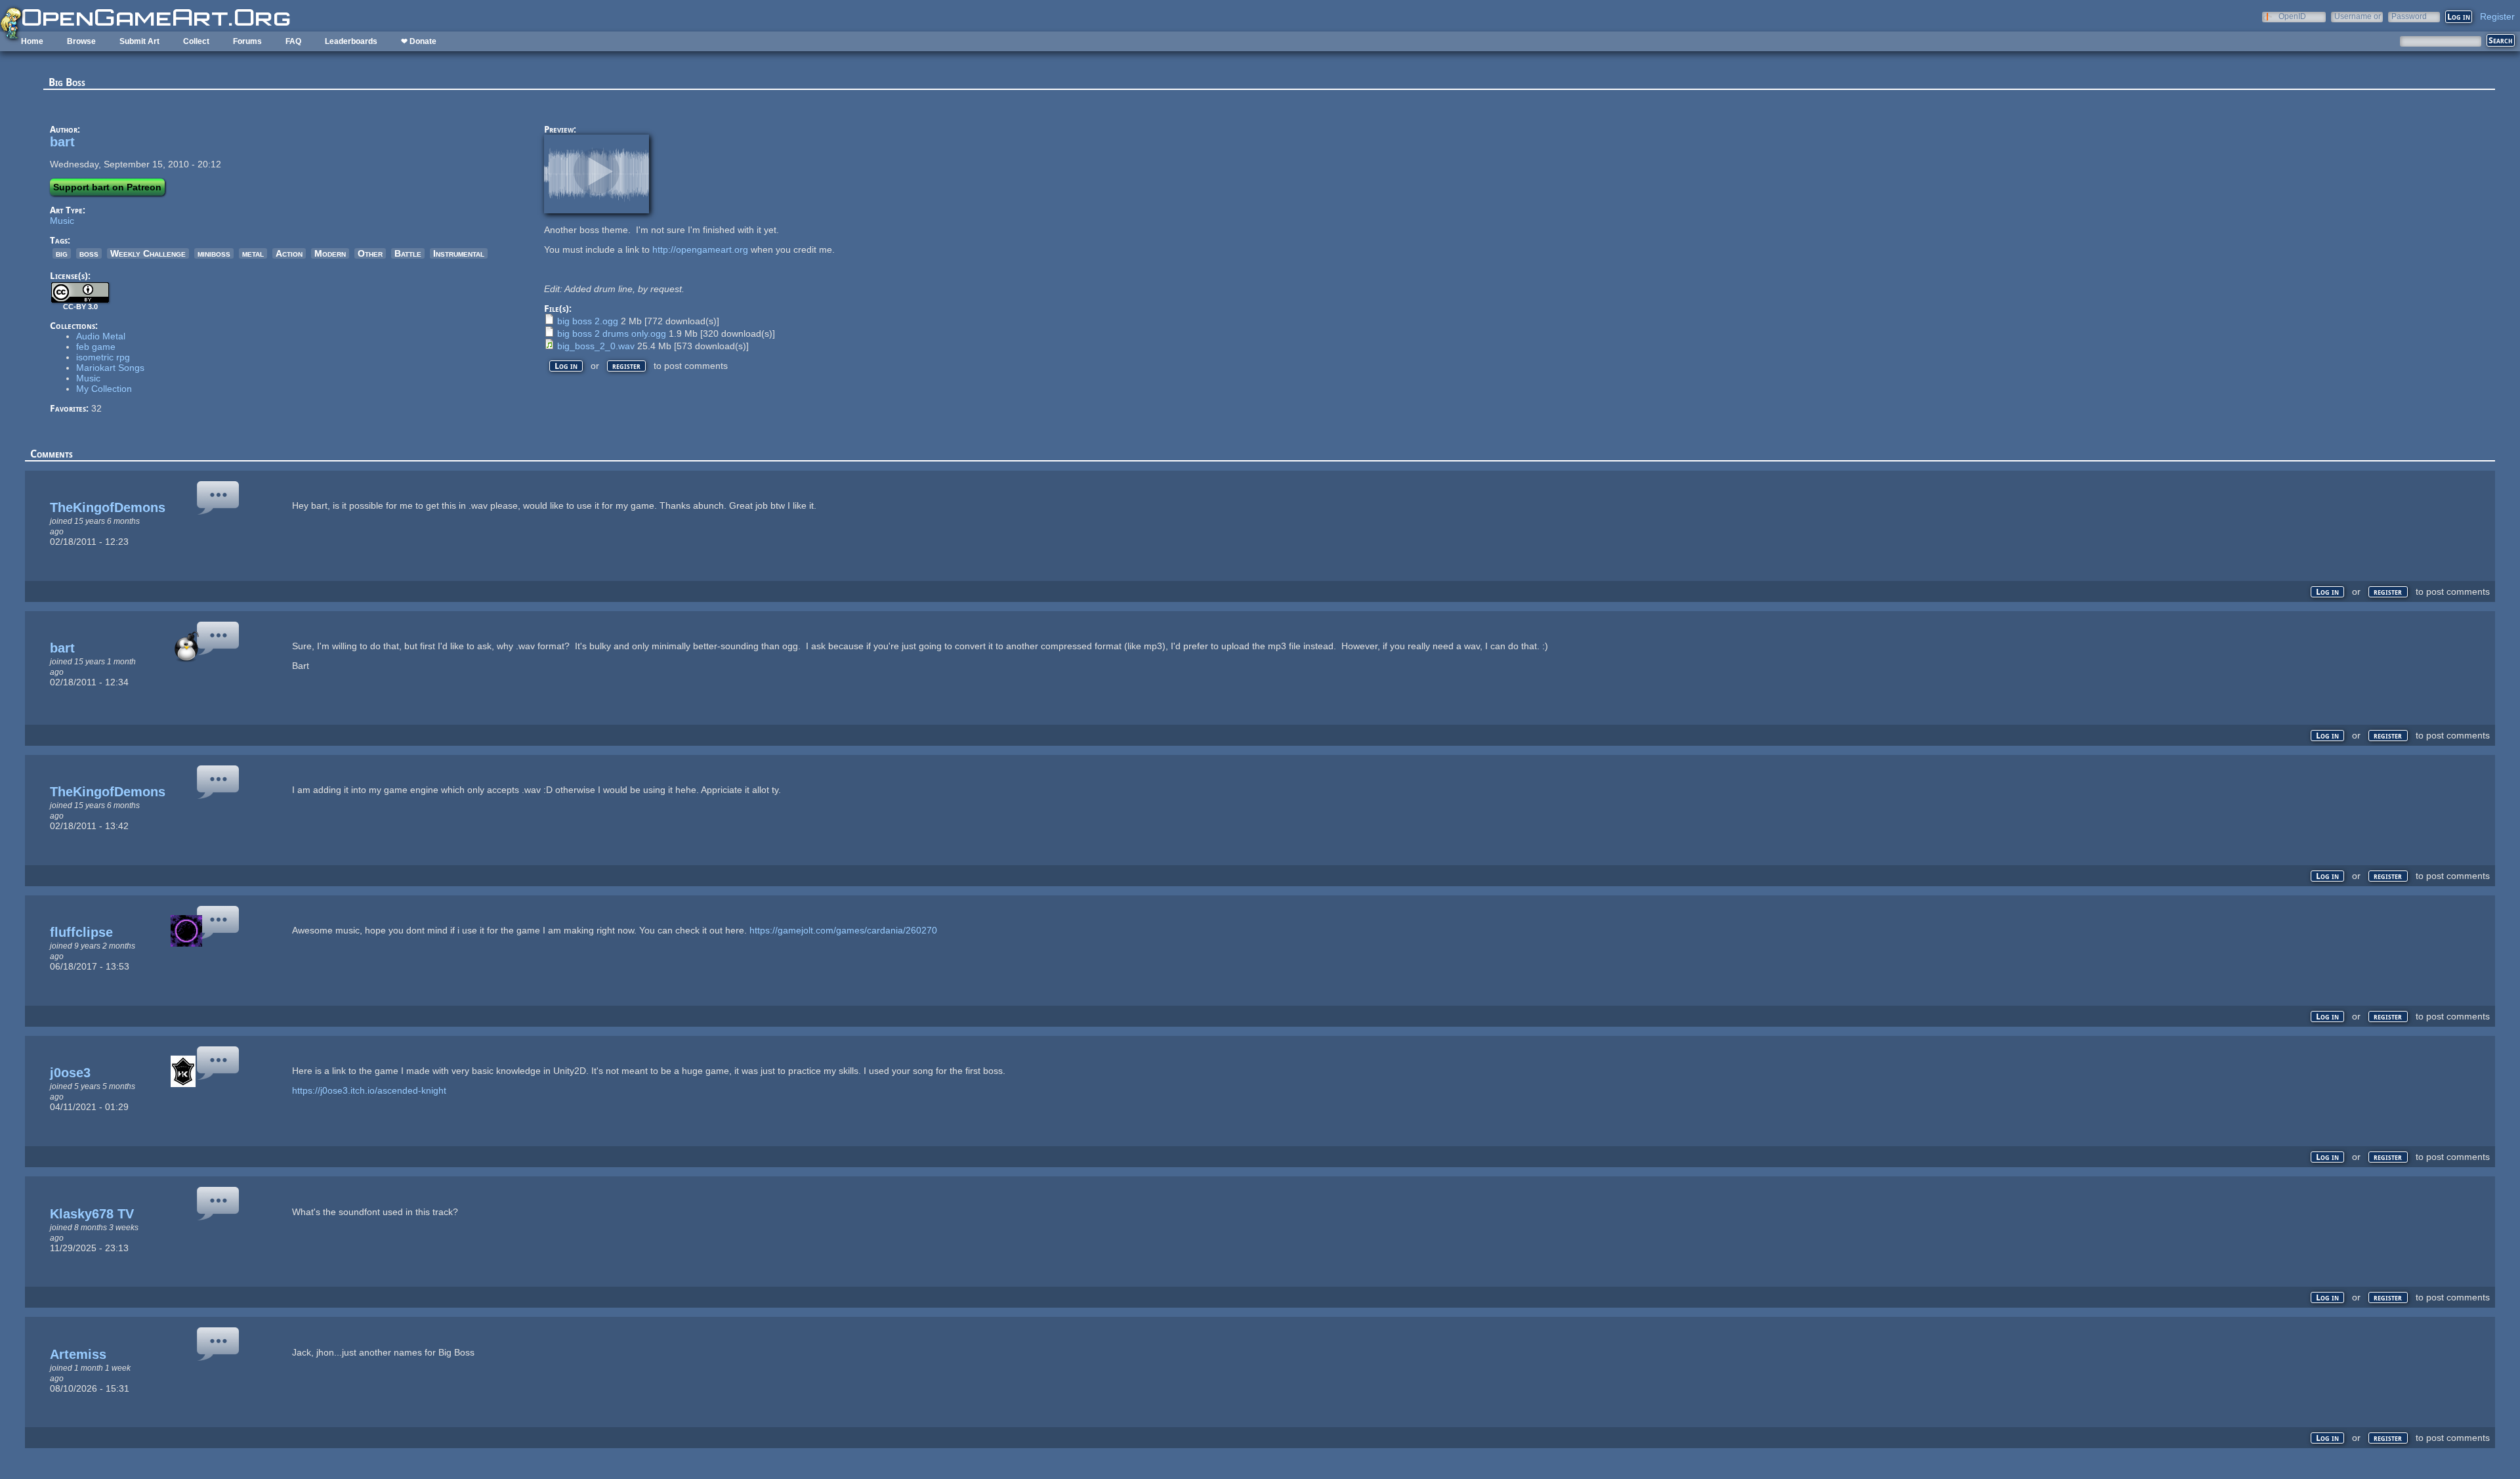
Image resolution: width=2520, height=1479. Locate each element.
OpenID (2292, 16)
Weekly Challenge (148, 253)
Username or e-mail (2358, 16)
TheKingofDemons (108, 507)
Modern (330, 253)
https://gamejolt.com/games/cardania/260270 (843, 930)
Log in (566, 366)
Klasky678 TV (92, 1214)
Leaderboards (351, 41)
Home (32, 41)
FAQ (293, 41)
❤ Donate (419, 41)
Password (2409, 16)
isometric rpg (103, 357)
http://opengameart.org (700, 249)
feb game (96, 347)
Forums (247, 41)
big (62, 253)
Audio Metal (101, 336)
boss (89, 253)
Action (289, 253)
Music (62, 221)
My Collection (104, 389)
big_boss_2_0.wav (596, 346)
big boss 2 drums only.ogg (612, 333)
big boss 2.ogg (588, 321)
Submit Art (139, 41)
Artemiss (78, 1354)
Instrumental (459, 253)
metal (253, 253)
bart (62, 142)
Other (370, 253)
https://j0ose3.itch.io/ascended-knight (369, 1090)
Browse (81, 41)
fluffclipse (81, 932)
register (626, 366)
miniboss (214, 253)
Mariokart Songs (110, 368)
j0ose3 (70, 1073)
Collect (196, 41)
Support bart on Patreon (107, 187)
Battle (408, 253)
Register (2497, 16)
